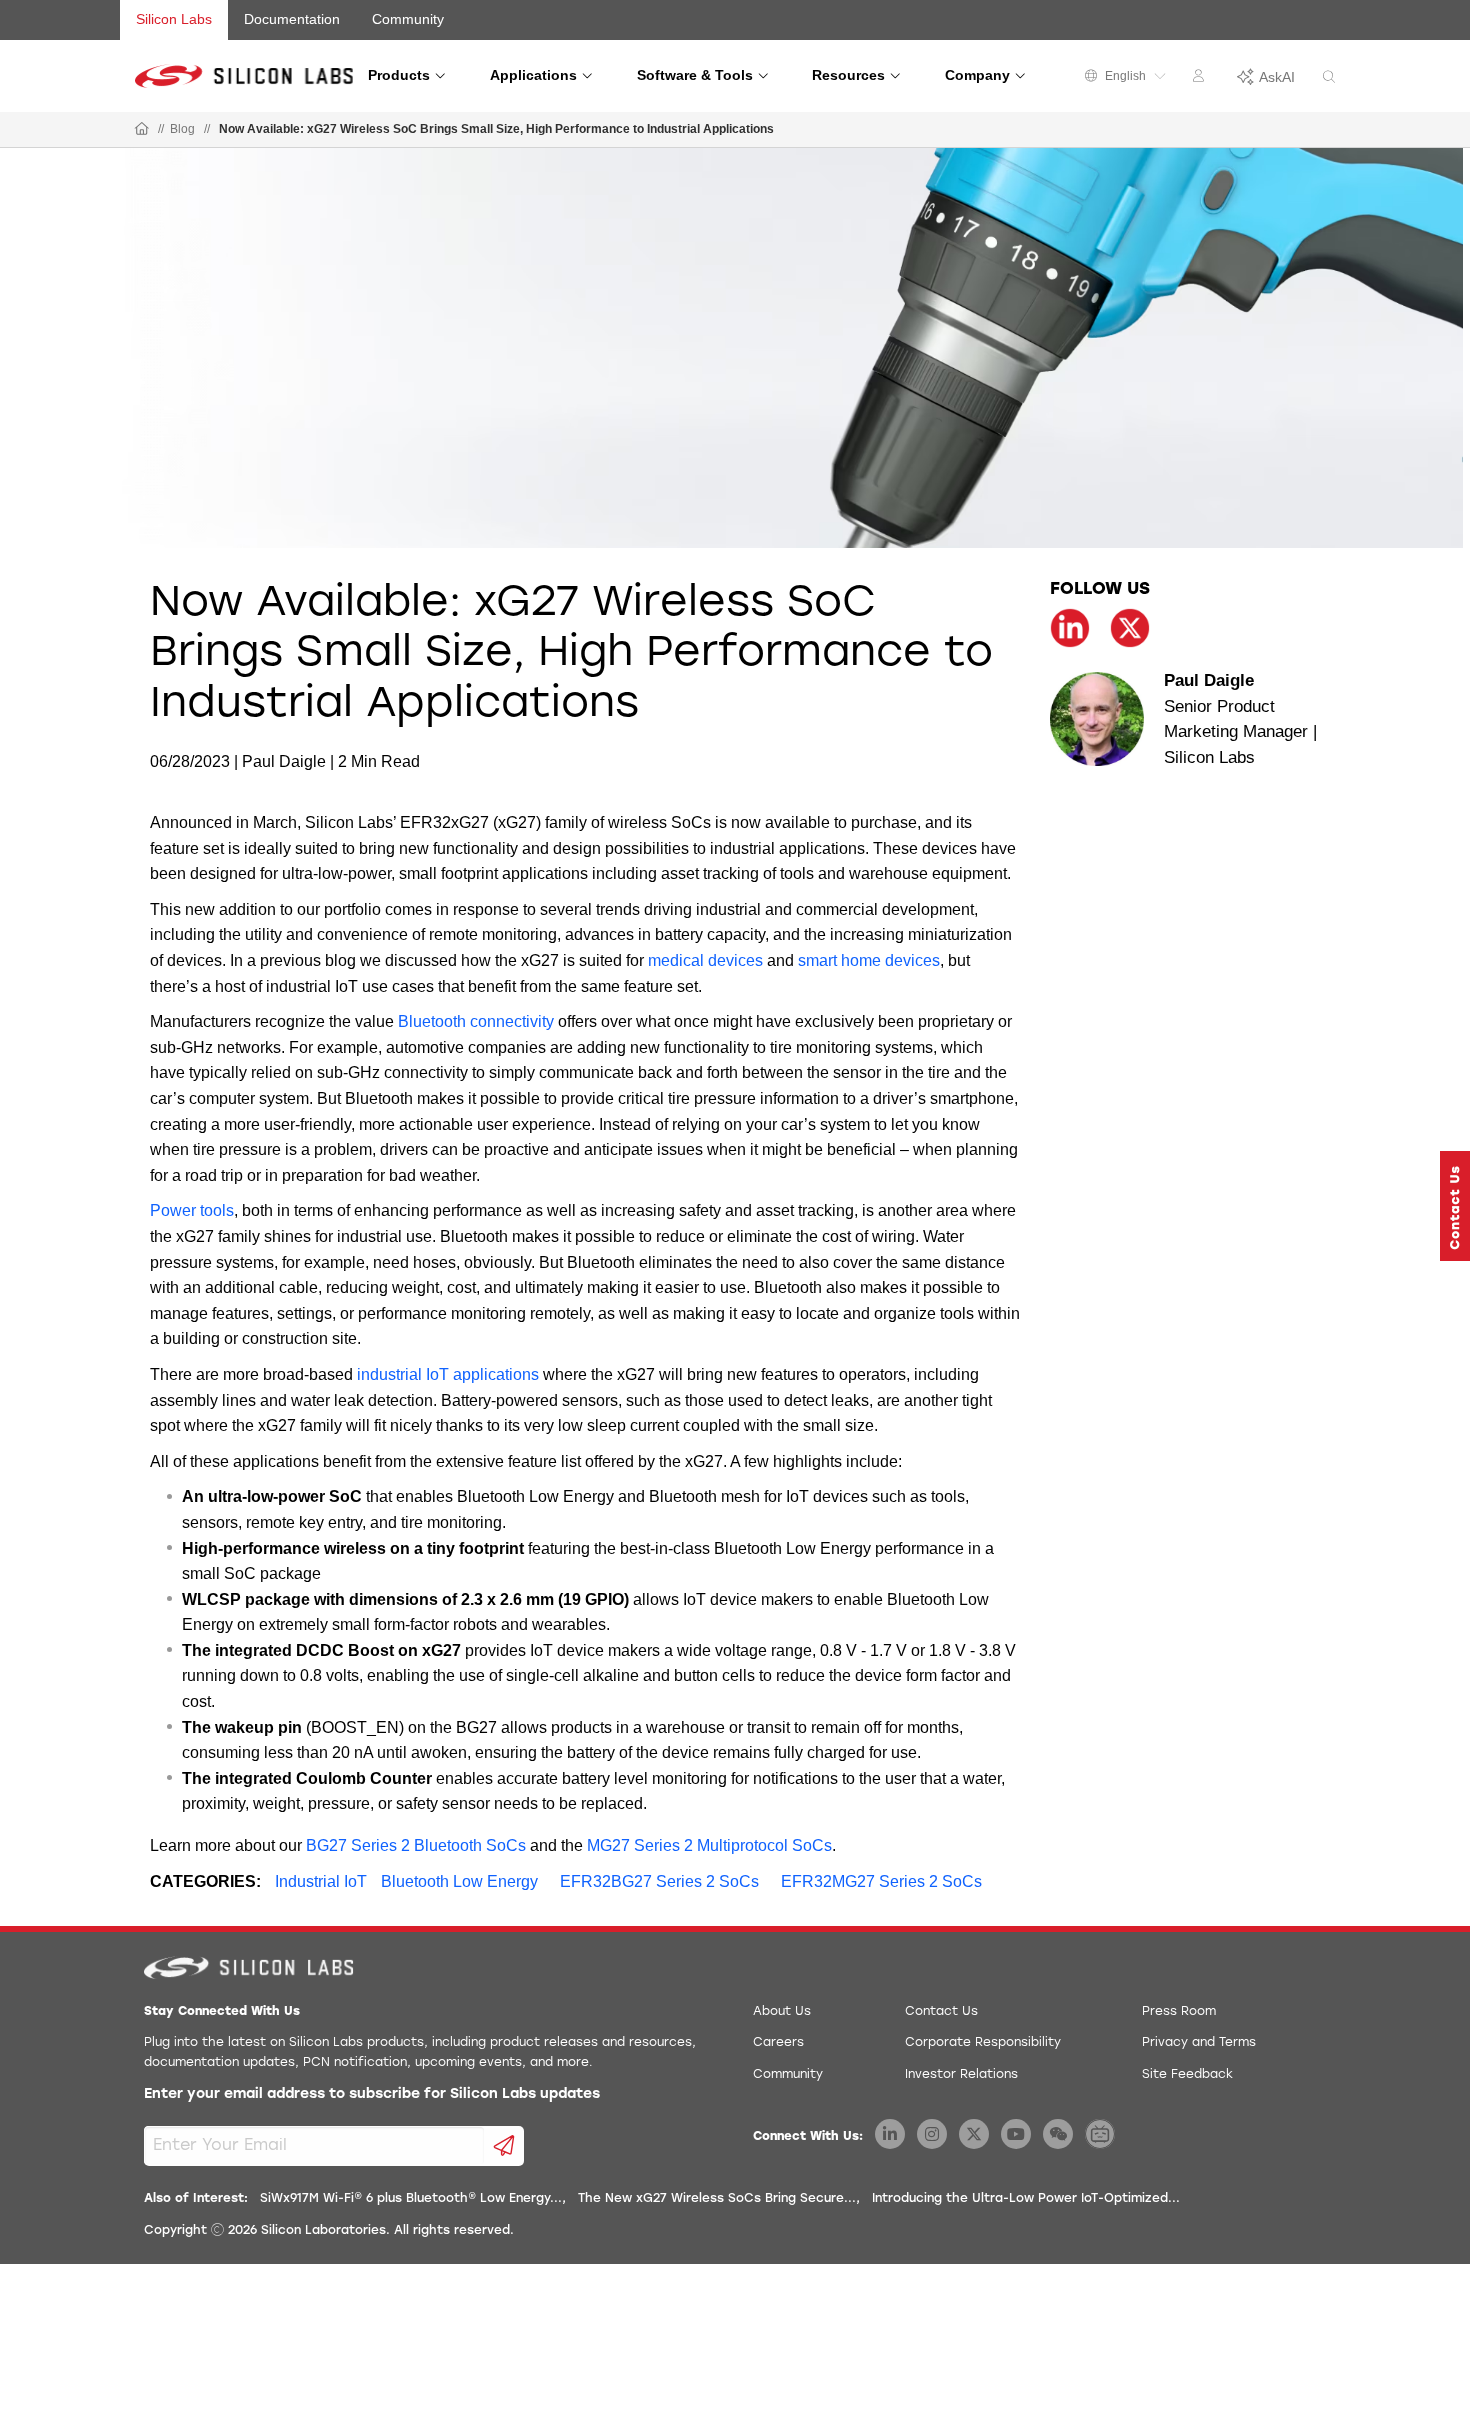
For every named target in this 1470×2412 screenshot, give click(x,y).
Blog (182, 129)
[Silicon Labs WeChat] (1058, 2134)
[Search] (1329, 77)
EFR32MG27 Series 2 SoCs (881, 1881)
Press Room (1179, 2012)
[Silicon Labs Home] (142, 130)
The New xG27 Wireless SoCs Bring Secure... (717, 2199)
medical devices (705, 960)
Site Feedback (1187, 2075)
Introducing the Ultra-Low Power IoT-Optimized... (1026, 2199)
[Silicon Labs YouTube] (1016, 2134)
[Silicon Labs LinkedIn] (890, 2134)
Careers (778, 2043)
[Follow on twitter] (1130, 628)
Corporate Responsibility (983, 2043)
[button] (1455, 1206)
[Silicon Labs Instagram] (932, 2134)
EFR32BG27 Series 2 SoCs (659, 1881)
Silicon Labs (174, 19)
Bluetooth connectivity (476, 1021)
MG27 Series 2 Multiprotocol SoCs (709, 1845)
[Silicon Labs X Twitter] (974, 2134)
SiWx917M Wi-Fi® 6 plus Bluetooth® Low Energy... (411, 2199)
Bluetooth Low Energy (459, 1881)
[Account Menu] (1201, 79)
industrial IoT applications (448, 1374)
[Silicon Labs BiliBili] (1100, 2134)
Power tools (192, 1210)
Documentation (292, 19)
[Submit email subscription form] (504, 2146)
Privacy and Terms (1199, 2043)
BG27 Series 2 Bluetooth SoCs (416, 1845)
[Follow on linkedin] (1070, 628)
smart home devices (869, 960)
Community (408, 19)
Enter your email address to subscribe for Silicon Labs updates (372, 2094)
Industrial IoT (321, 1881)
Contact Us (941, 2012)
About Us (782, 2012)
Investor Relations (961, 2075)
